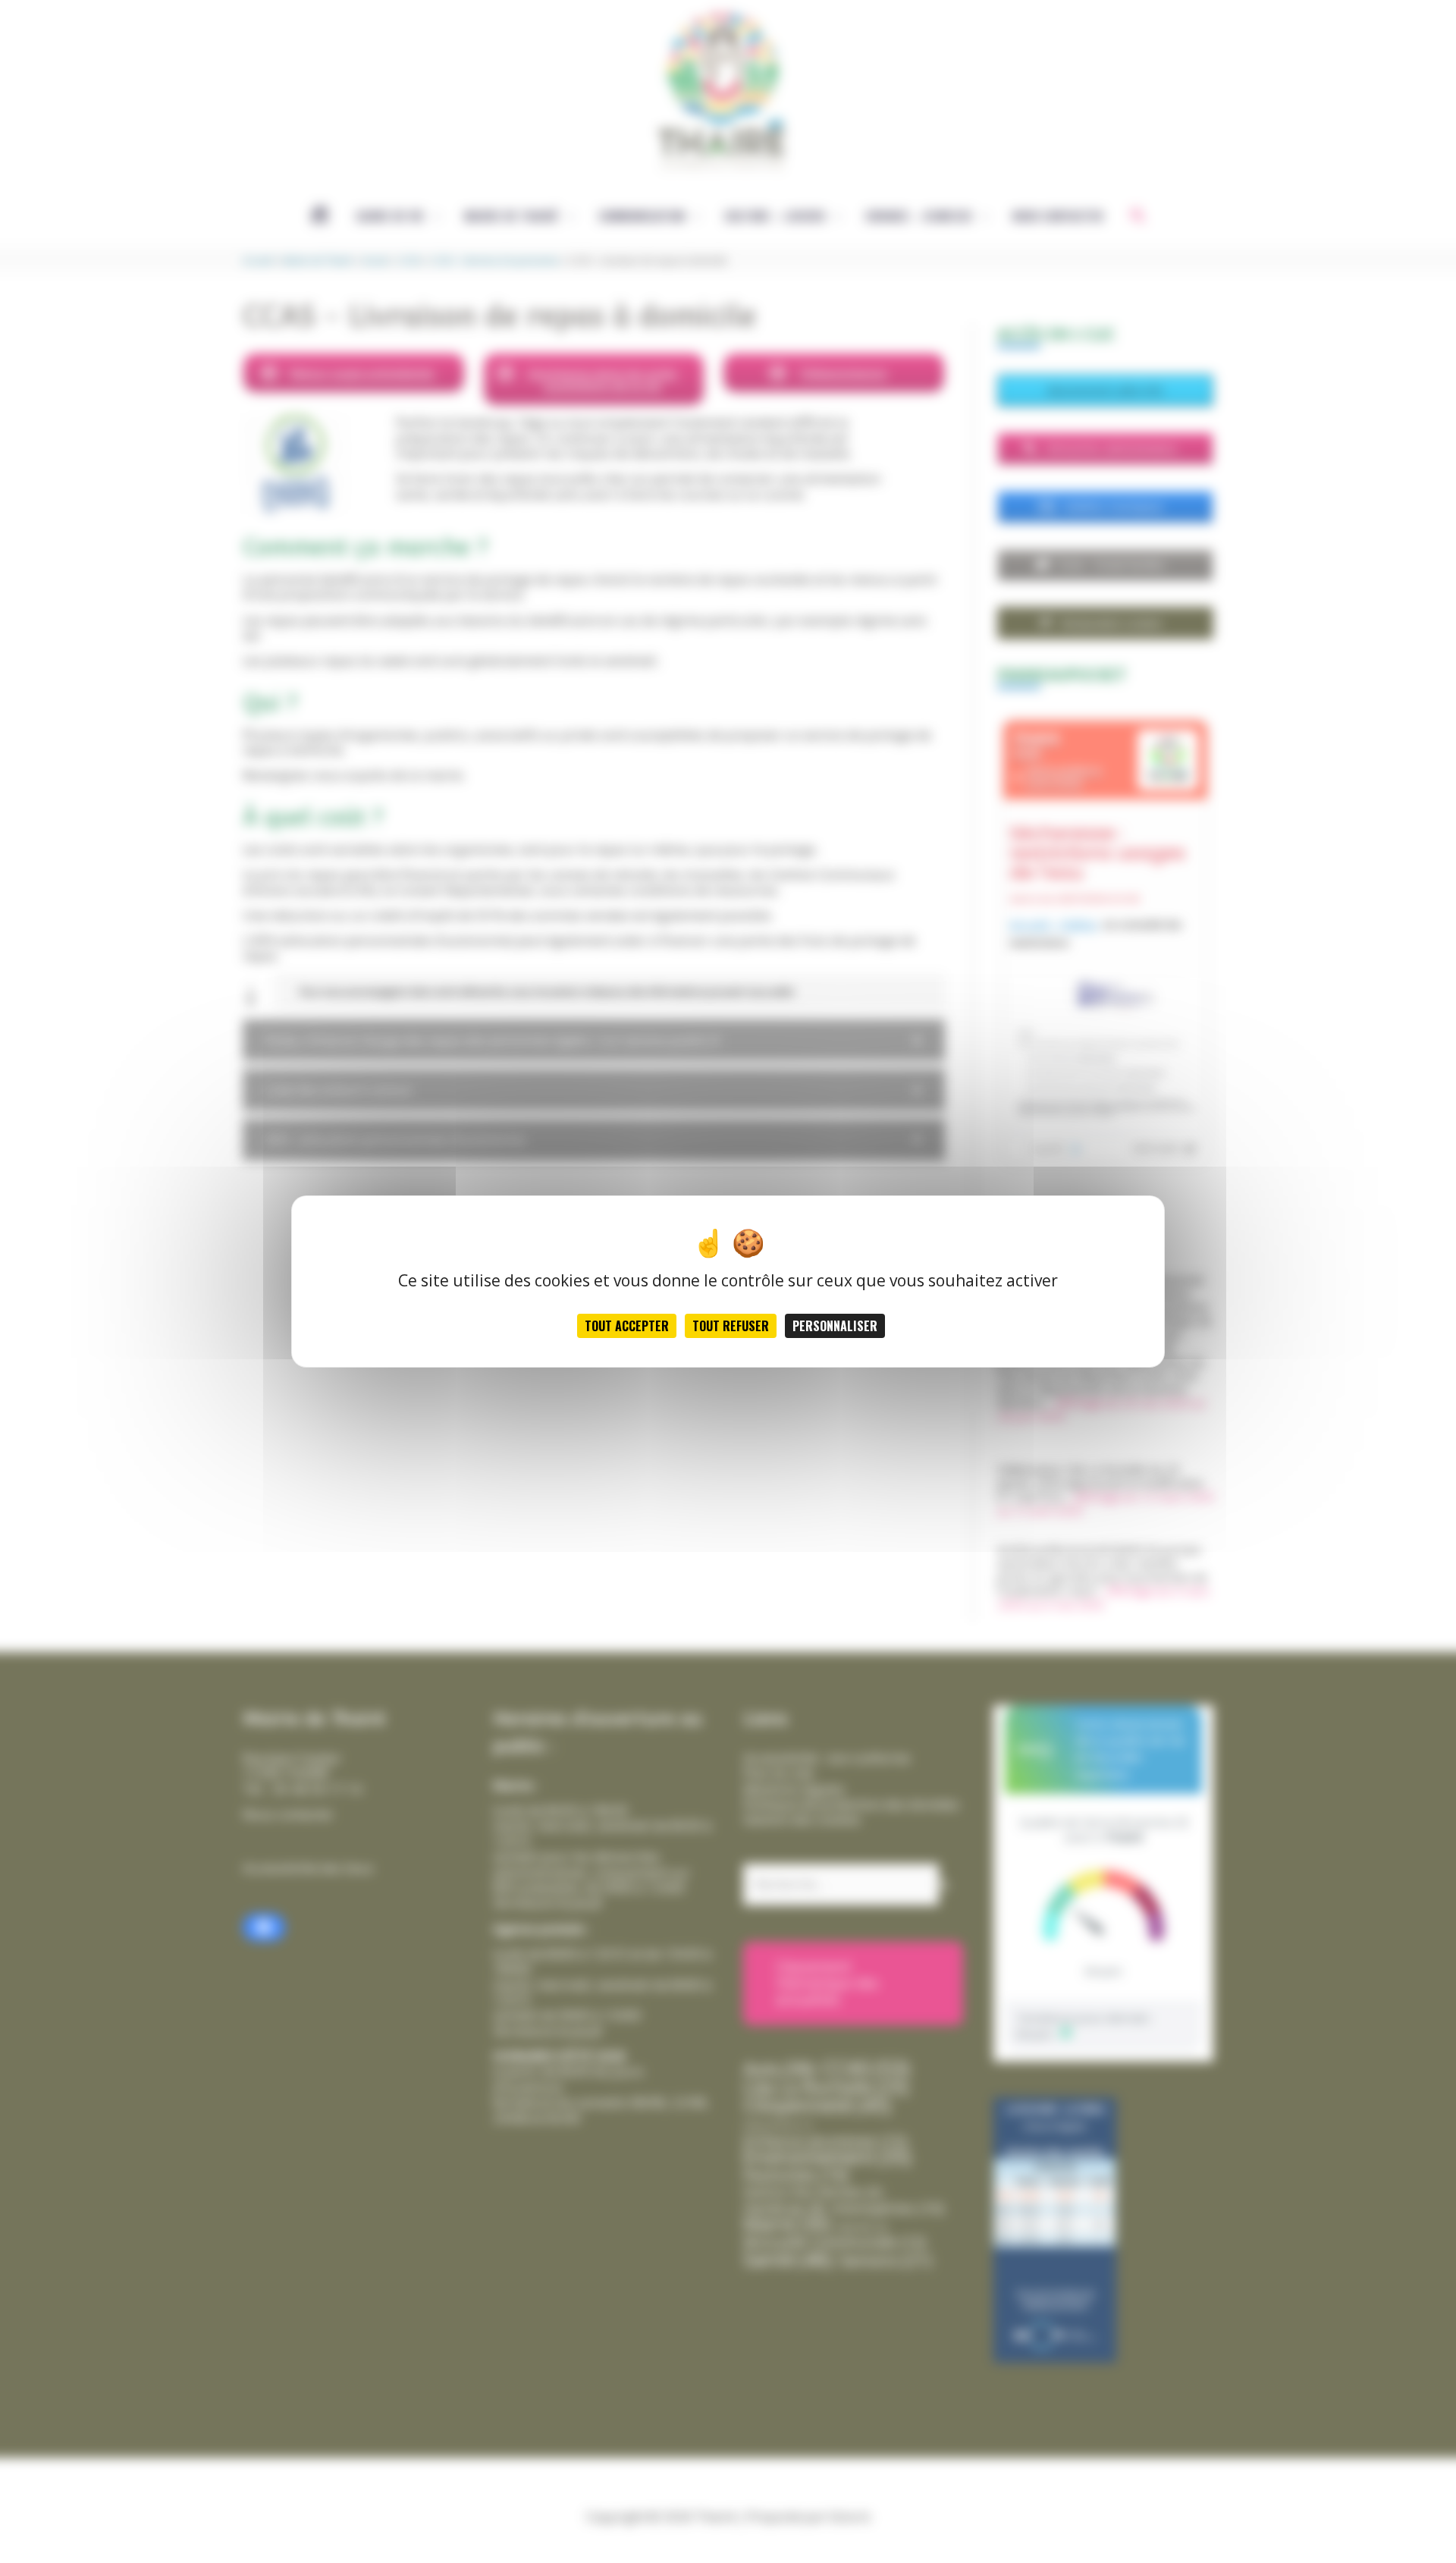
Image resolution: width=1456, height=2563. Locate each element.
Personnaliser (835, 1326)
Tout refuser (731, 1326)
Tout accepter (627, 1326)
